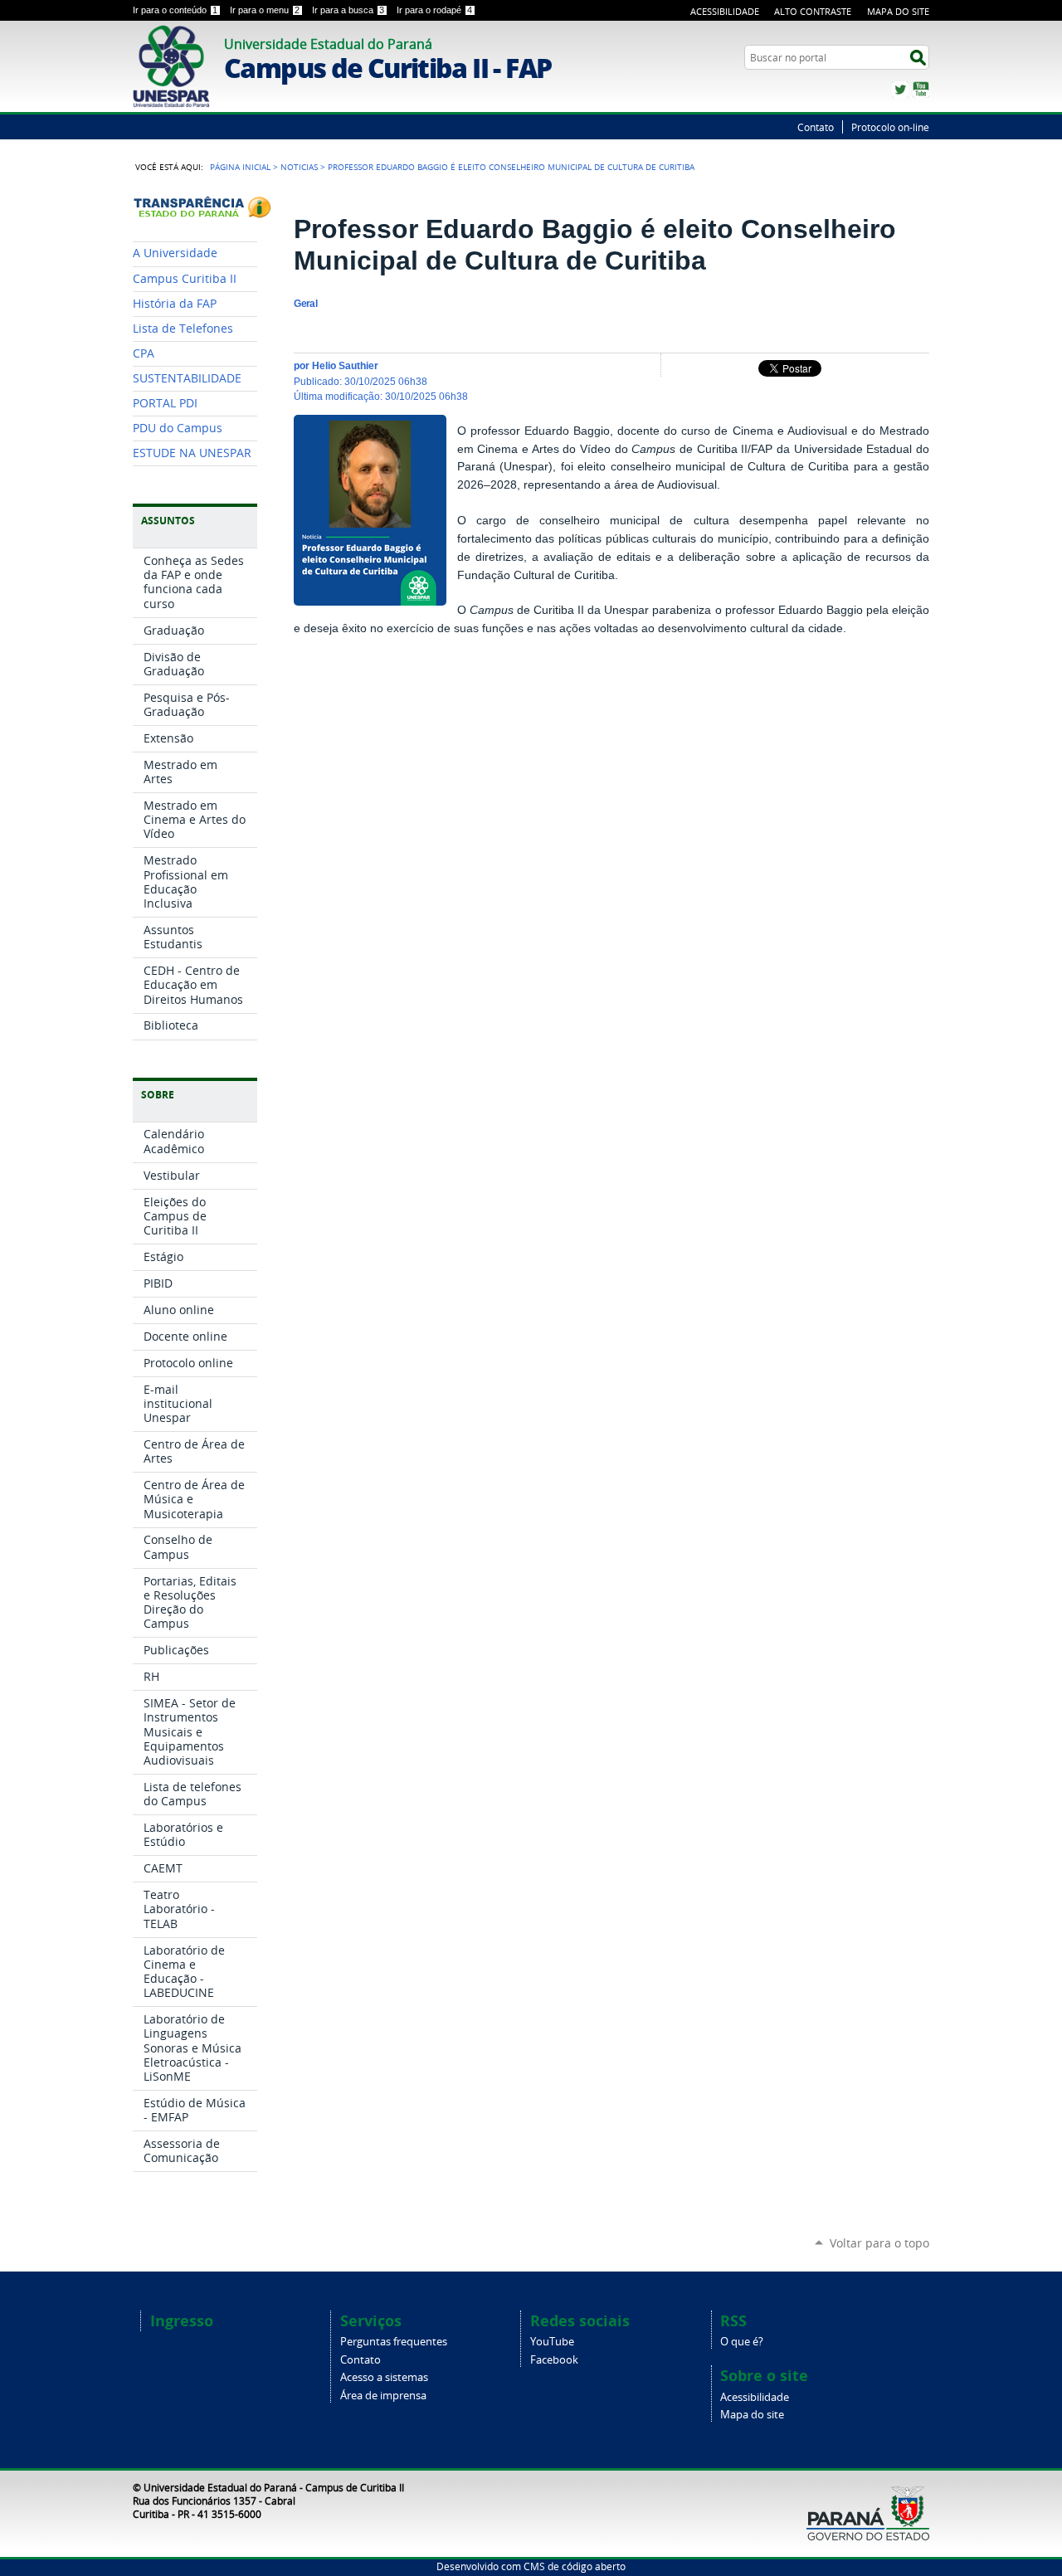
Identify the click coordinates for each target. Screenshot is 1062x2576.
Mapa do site (752, 2415)
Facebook (554, 2360)
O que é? (742, 2342)
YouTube (921, 90)
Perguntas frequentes (394, 2342)
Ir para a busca (348, 10)
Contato (816, 127)
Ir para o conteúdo (175, 10)
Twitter (900, 90)
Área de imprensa (383, 2396)
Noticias (299, 167)
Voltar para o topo (879, 2243)
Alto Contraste (813, 11)
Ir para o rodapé (434, 10)
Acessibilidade (725, 11)
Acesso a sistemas (384, 2377)
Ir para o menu (265, 10)
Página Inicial (240, 167)
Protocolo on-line (890, 127)
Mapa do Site (898, 11)
